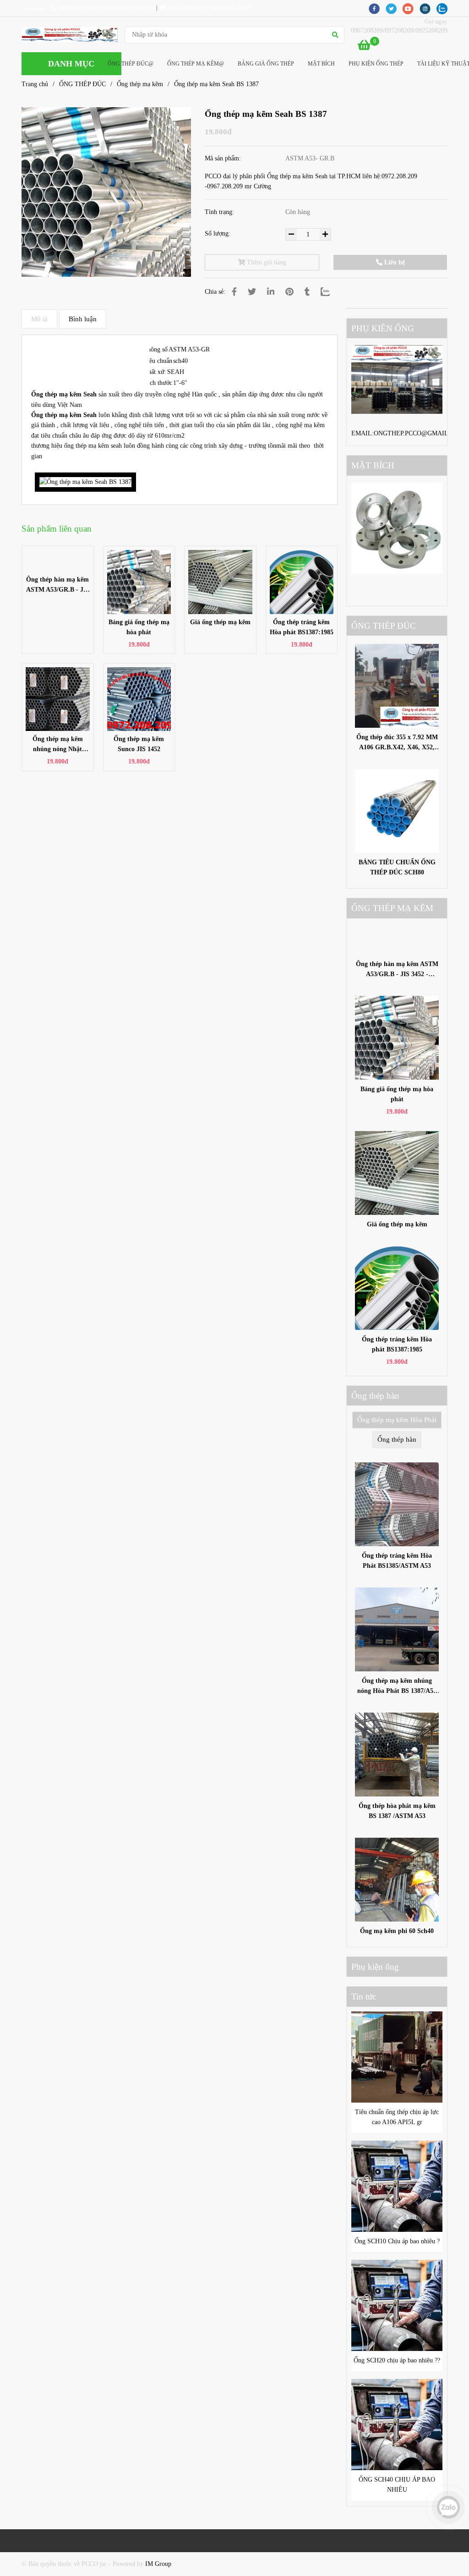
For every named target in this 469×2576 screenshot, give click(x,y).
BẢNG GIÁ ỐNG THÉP (266, 64)
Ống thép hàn (397, 1439)
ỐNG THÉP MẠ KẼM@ (196, 64)
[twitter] (394, 8)
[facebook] (377, 8)
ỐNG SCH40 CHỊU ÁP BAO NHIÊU (397, 2485)
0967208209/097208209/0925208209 (106, 8)
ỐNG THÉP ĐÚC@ (131, 64)
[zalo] (444, 8)
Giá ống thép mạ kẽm (220, 622)
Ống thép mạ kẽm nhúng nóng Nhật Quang (58, 745)
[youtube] (411, 8)
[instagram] (428, 8)
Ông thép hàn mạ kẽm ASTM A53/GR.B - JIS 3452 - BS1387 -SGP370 (58, 585)
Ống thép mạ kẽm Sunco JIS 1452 (139, 744)
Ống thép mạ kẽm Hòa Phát (397, 1420)
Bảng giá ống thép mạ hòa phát (139, 627)
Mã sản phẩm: (224, 158)
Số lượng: (218, 233)
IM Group (158, 2564)
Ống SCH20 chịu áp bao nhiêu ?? (397, 2360)
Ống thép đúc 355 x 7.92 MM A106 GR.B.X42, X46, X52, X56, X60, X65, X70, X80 (397, 743)
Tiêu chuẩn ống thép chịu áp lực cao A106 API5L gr (397, 2117)
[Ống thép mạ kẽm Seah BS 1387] (70, 35)
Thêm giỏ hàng (266, 262)
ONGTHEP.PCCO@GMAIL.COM (209, 8)
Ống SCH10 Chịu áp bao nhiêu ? (397, 2241)
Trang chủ (35, 84)
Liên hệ (394, 262)
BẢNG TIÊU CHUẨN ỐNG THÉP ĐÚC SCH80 (397, 867)
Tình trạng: (220, 212)
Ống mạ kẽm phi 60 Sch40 (397, 1931)
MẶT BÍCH (321, 64)
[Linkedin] (271, 292)
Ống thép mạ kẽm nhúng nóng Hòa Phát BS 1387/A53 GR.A (397, 1687)
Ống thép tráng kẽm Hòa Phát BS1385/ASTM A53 (397, 1561)
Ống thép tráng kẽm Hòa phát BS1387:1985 (302, 627)
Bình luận (83, 319)
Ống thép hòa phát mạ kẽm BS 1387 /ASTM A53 (397, 1811)
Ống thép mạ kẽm (140, 84)
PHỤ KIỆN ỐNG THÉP (376, 64)
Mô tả (39, 319)
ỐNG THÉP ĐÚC (82, 84)
